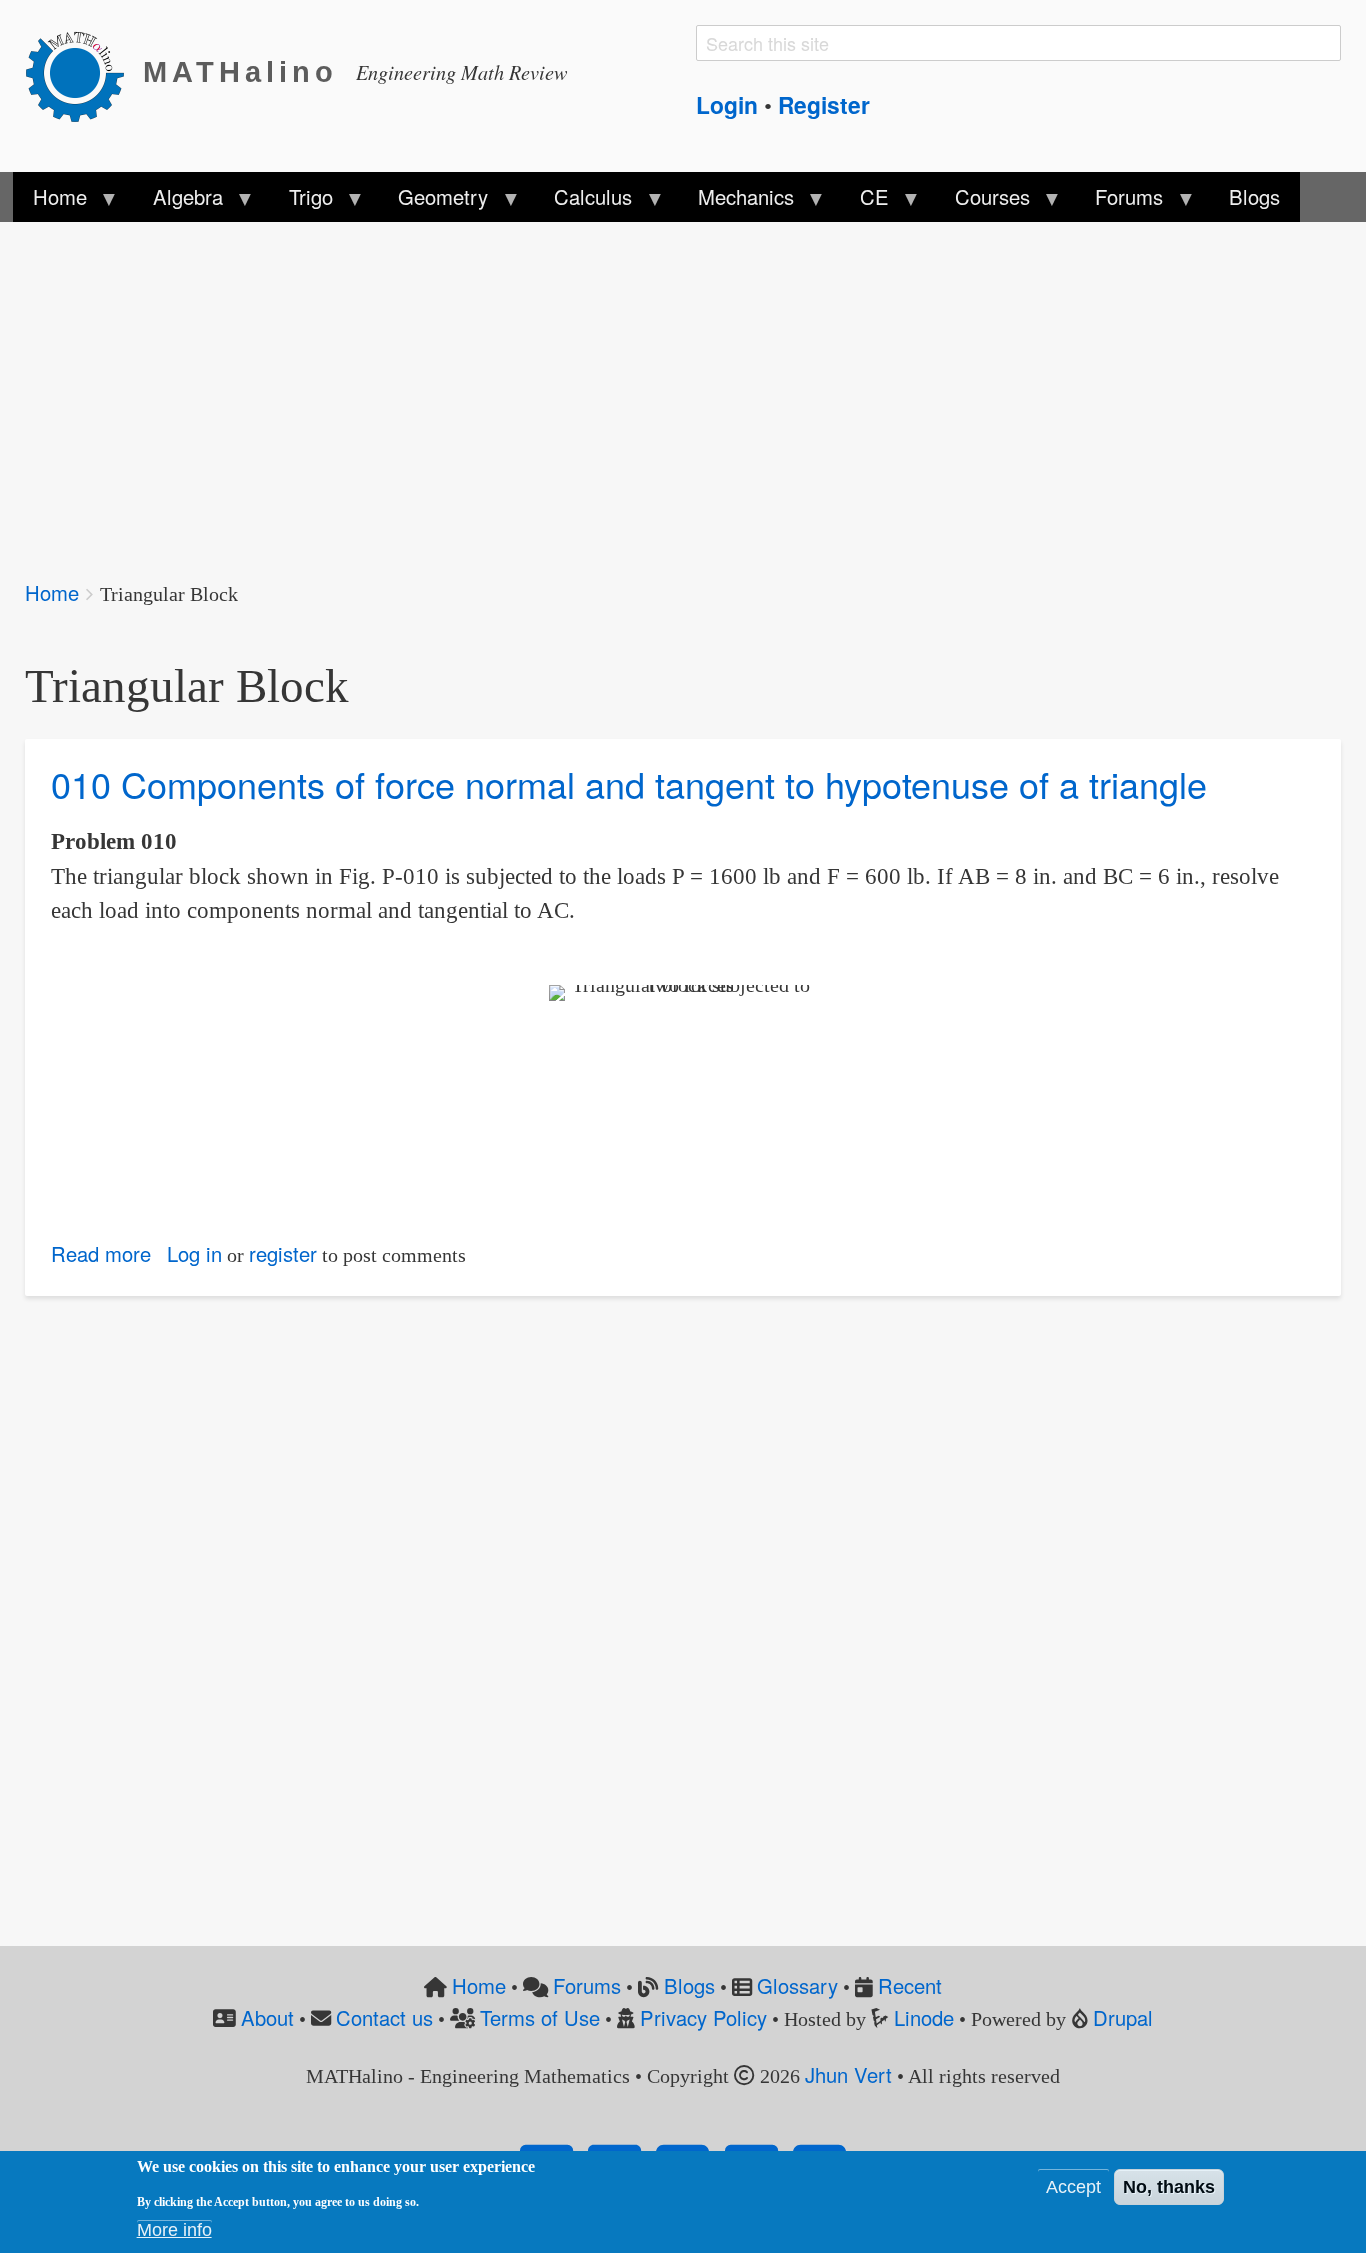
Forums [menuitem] (1119, 202)
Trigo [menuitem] (300, 202)
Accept (1073, 2187)
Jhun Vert (848, 2074)
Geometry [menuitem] (433, 202)
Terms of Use (540, 2017)
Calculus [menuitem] (583, 202)
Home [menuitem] (50, 202)
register (283, 1253)
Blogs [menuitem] (1254, 196)
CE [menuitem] (864, 202)
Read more (101, 1253)
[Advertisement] (625, 388)
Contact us (384, 2017)
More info (174, 2230)
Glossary (797, 1985)
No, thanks (1169, 2187)
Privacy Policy (703, 2017)
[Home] (84, 73)
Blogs (689, 1985)
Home (52, 592)
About (267, 2017)
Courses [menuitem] (981, 202)
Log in (194, 1253)
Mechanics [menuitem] (736, 202)
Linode (924, 2017)
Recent (910, 1985)
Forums (587, 1985)
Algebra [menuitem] (177, 202)
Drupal (1123, 2017)
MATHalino (240, 72)
